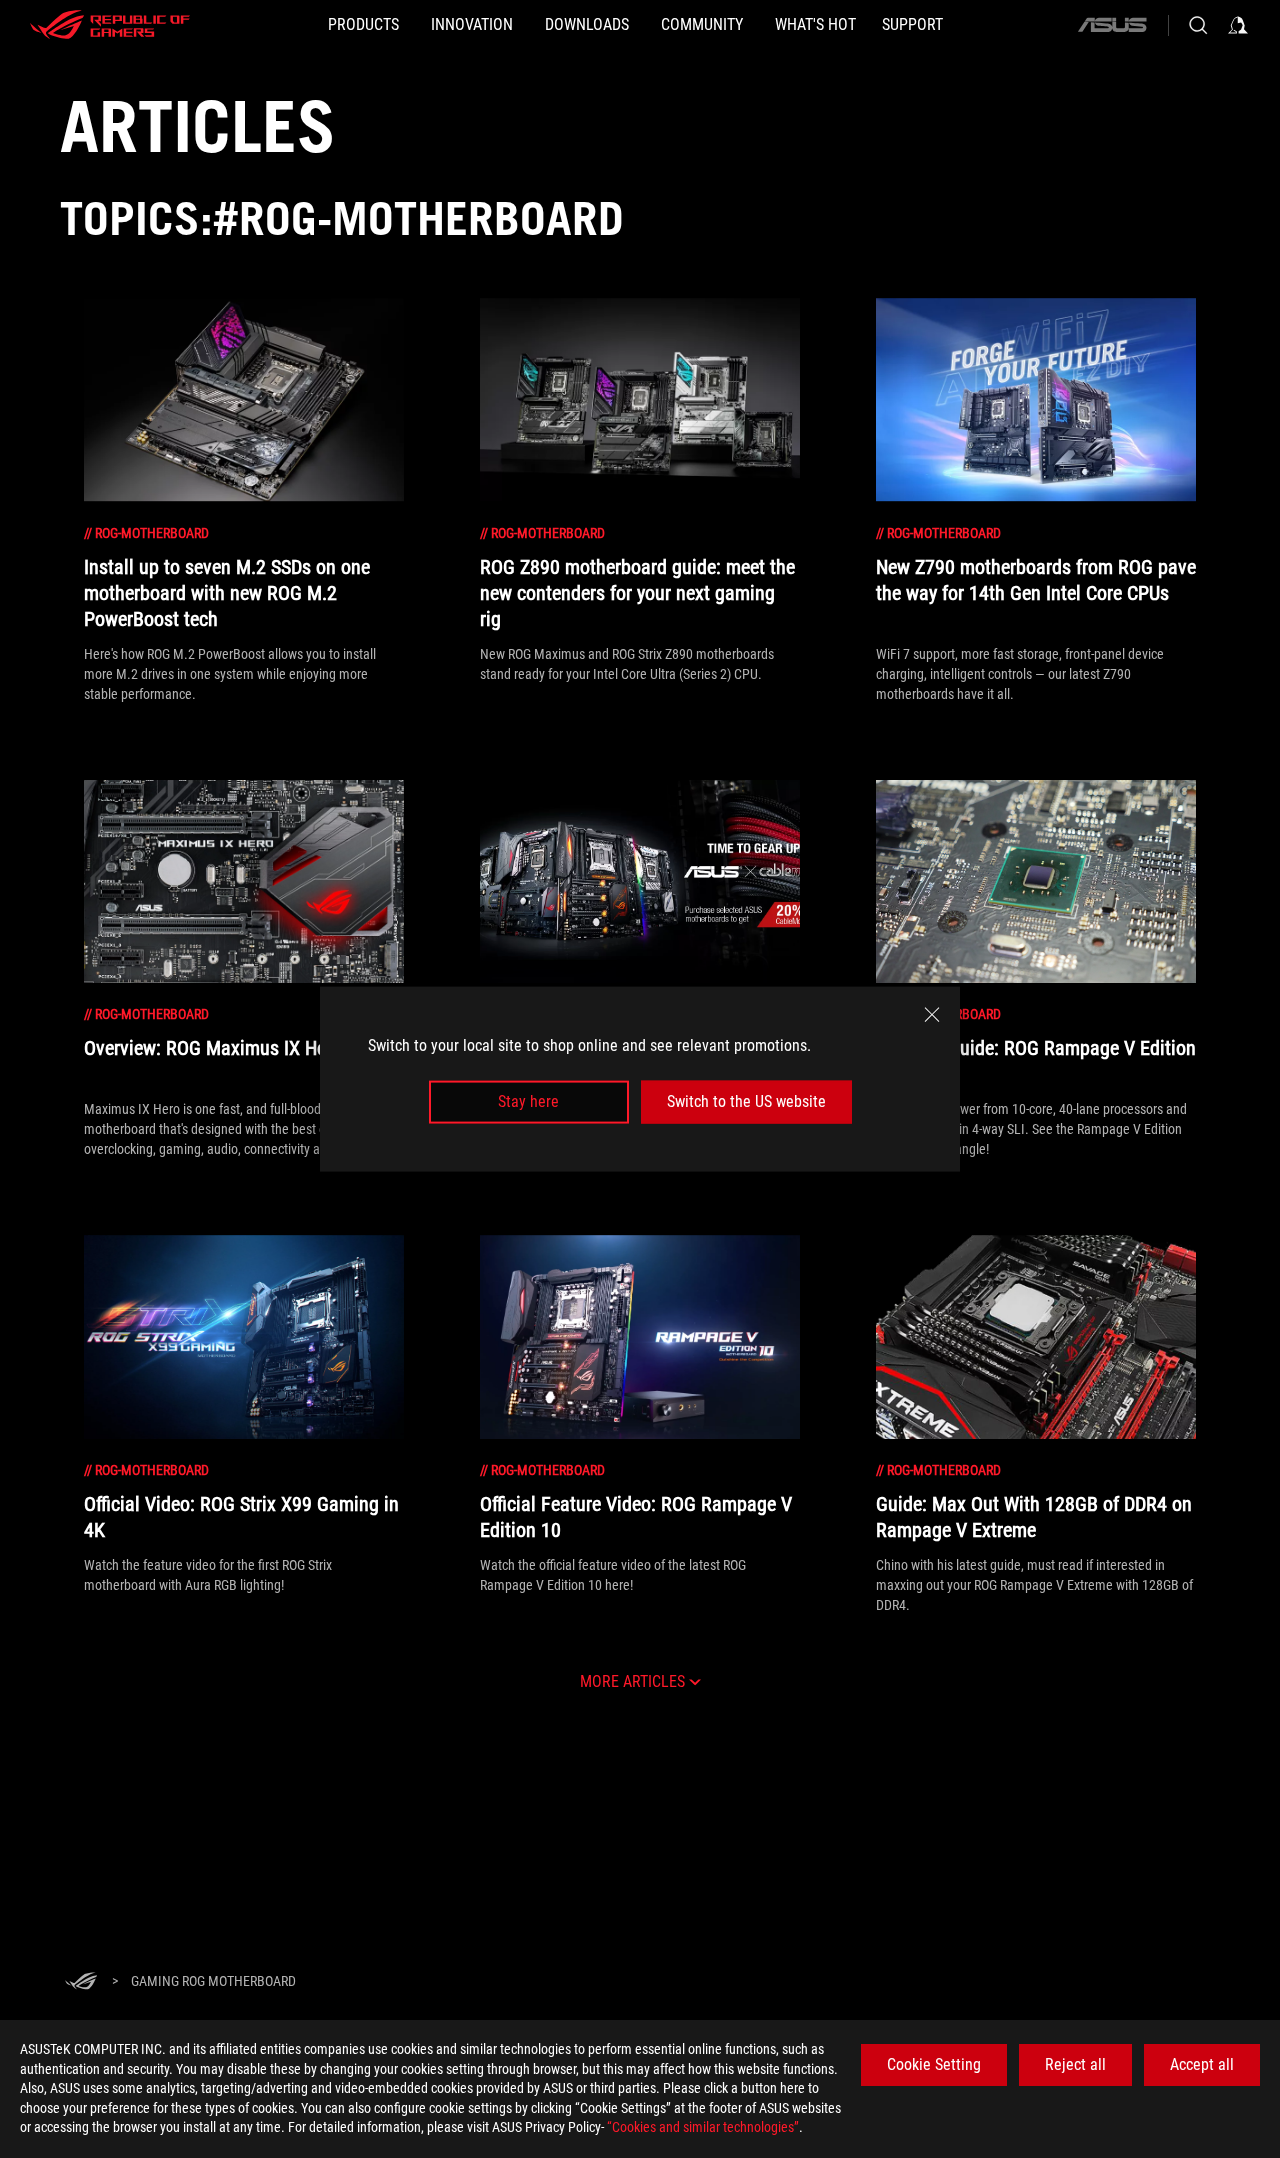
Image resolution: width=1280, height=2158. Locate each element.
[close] (932, 1015)
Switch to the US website (746, 1101)
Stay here (528, 1101)
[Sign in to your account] (1238, 25)
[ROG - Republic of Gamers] (110, 25)
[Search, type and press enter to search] (1198, 25)
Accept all (1202, 2064)
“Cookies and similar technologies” (703, 2127)
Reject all (1075, 2064)
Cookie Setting (934, 2064)
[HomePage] (81, 1982)
